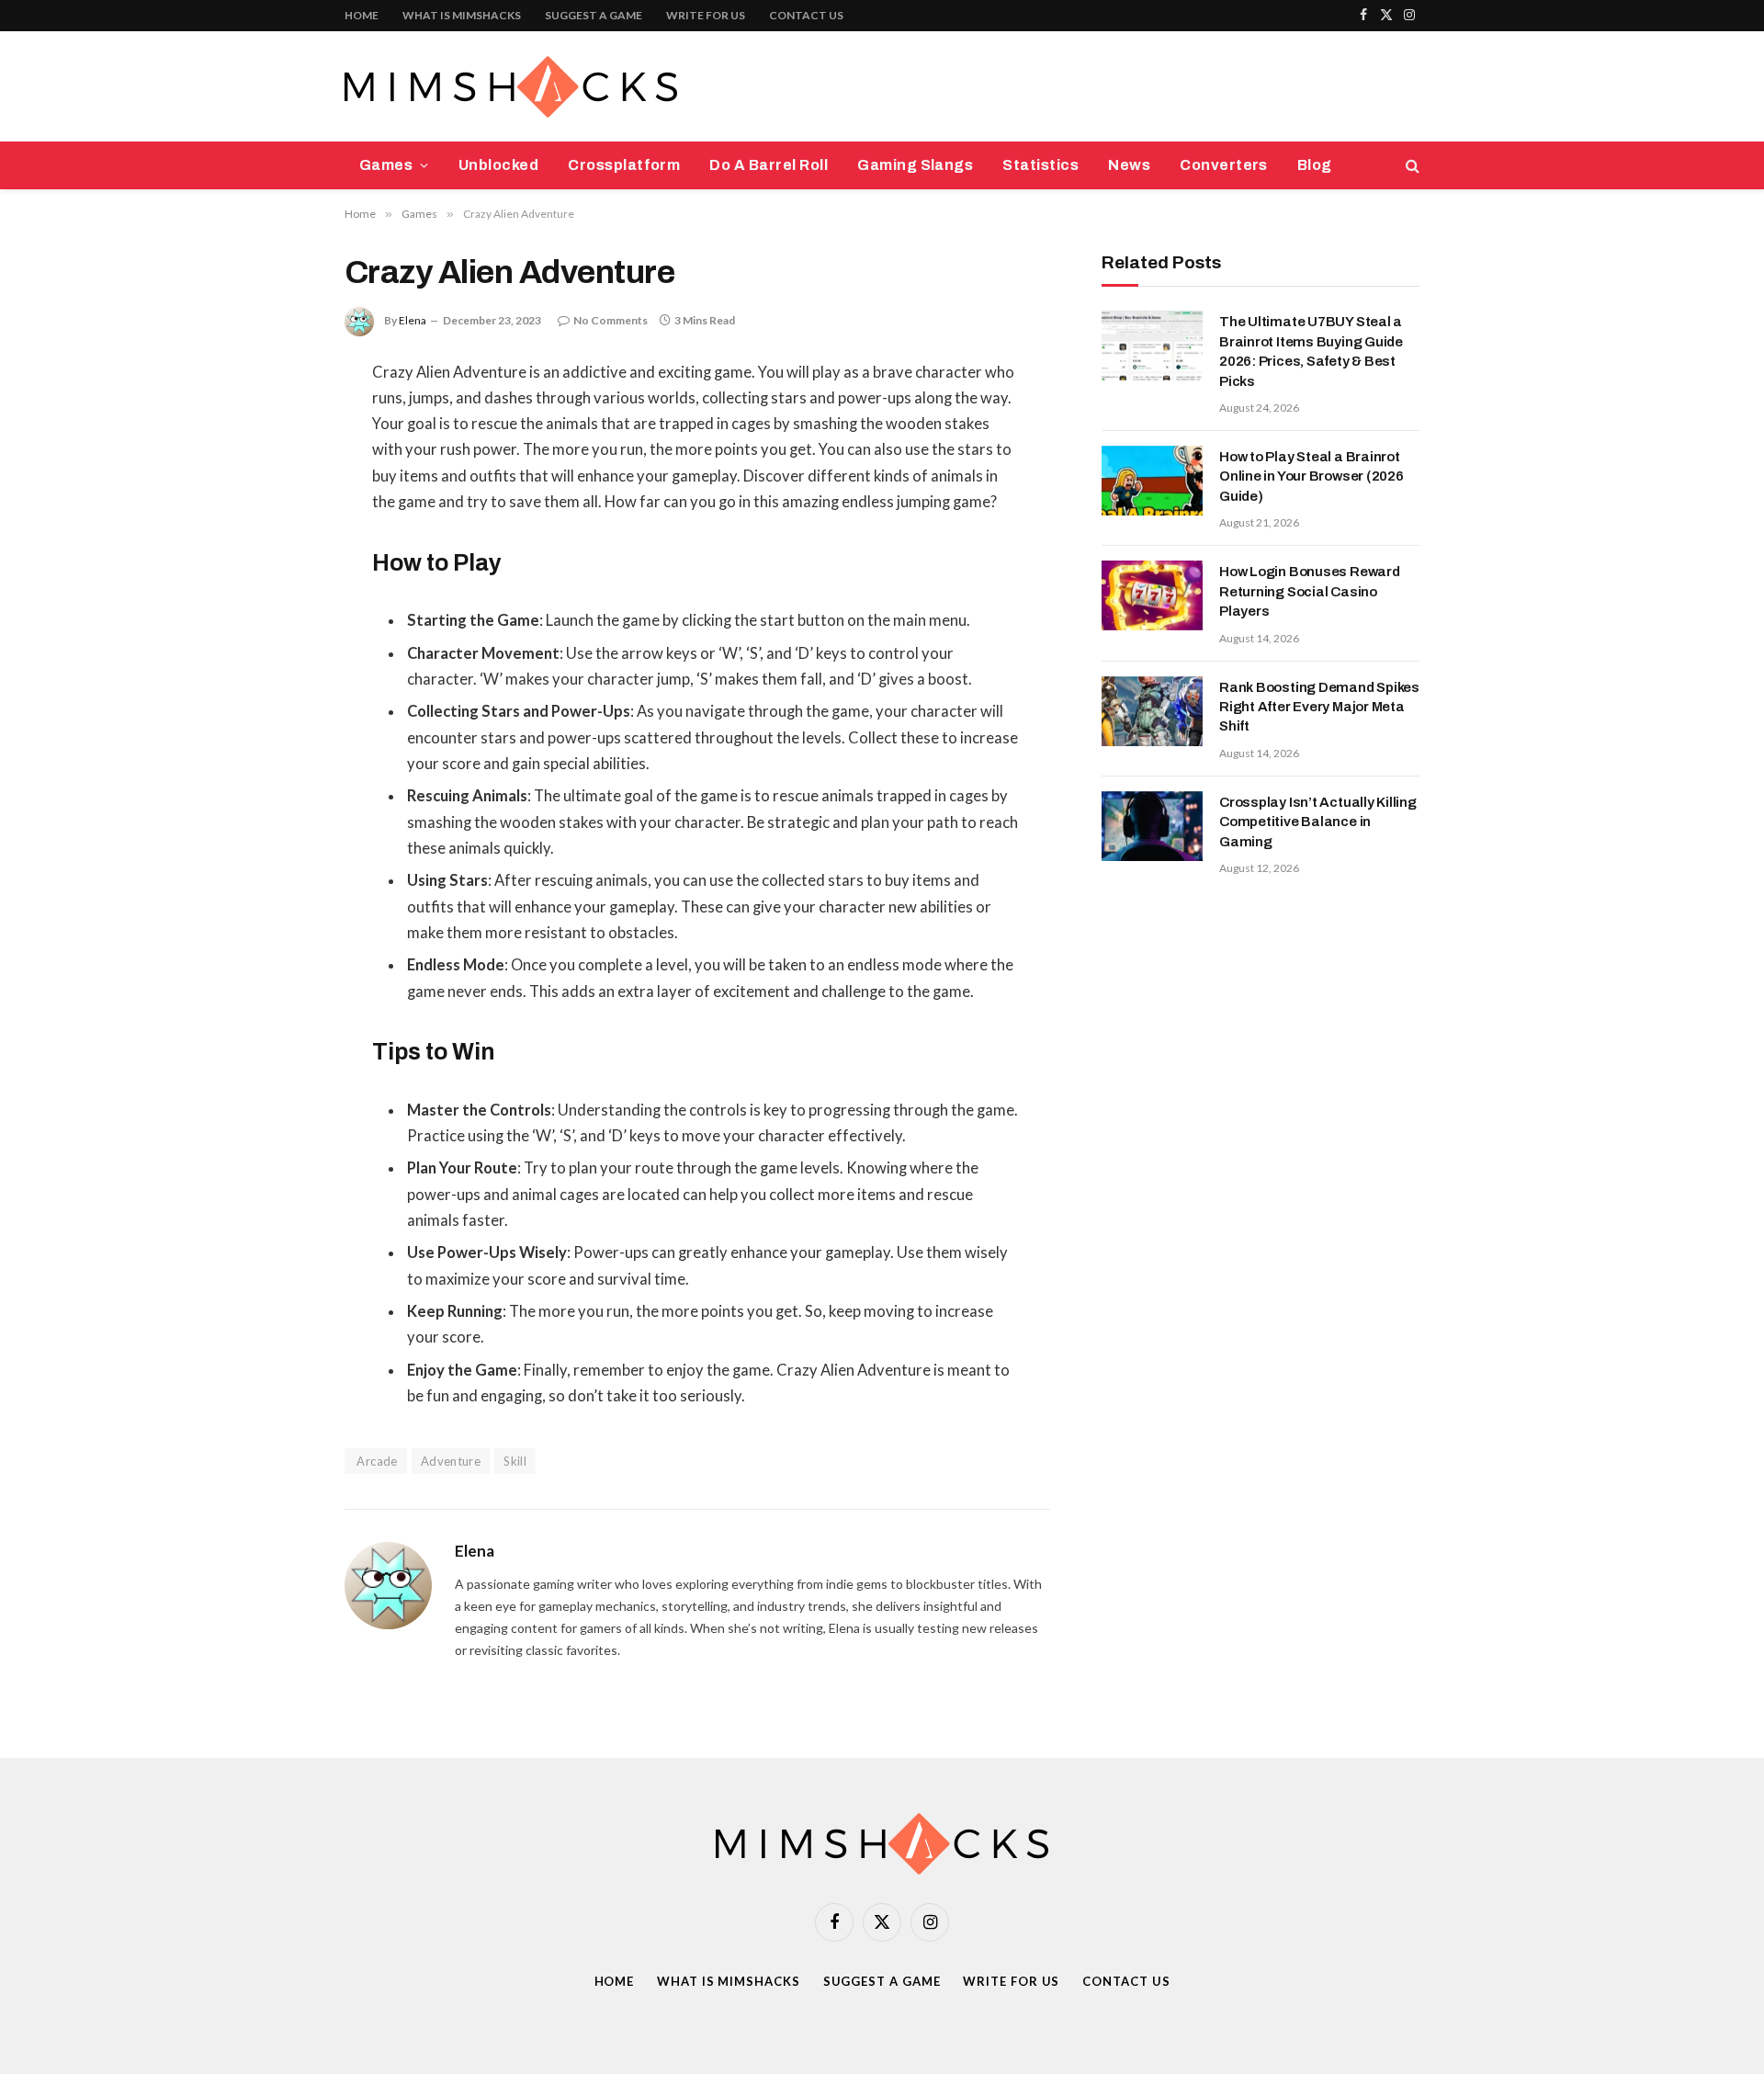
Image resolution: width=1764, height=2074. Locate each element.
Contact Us (806, 15)
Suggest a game (594, 15)
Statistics (1040, 165)
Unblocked (498, 165)
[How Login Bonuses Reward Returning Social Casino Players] (1152, 595)
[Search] (1411, 166)
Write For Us (706, 15)
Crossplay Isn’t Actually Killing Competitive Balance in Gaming (1318, 822)
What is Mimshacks (462, 15)
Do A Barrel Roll (769, 165)
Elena (413, 320)
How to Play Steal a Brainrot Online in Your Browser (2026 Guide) (1312, 476)
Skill (515, 1461)
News (1129, 165)
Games (386, 165)
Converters (1224, 165)
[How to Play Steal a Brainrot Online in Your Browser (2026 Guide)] (1152, 481)
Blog (1315, 165)
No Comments (611, 320)
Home (362, 15)
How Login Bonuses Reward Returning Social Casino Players (1310, 591)
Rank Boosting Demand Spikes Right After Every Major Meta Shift (1319, 707)
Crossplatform (624, 165)
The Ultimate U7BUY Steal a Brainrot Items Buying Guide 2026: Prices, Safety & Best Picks (1311, 351)
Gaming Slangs (915, 165)
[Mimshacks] (511, 87)
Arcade (376, 1461)
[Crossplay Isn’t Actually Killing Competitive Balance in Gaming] (1152, 826)
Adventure (451, 1461)
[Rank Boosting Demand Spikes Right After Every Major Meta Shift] (1152, 711)
